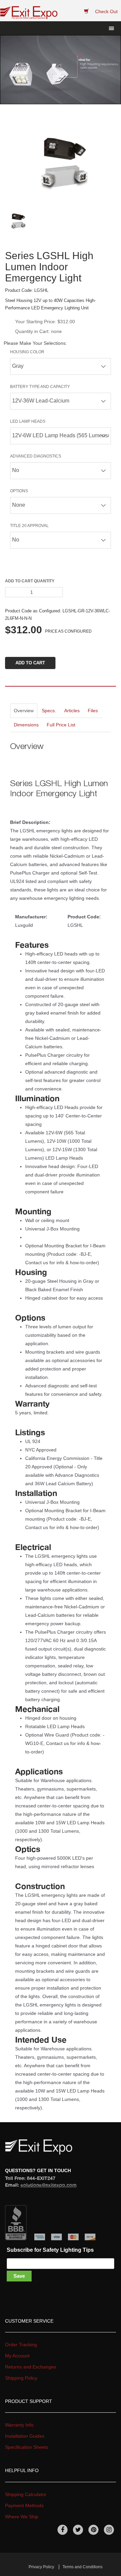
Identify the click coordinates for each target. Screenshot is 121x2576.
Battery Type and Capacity (40, 387)
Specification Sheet (27, 2447)
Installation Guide (25, 2436)
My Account (17, 2356)
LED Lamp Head (28, 421)
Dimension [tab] (26, 725)
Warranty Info (19, 2425)
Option (19, 491)
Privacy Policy (41, 2567)
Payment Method (24, 2505)
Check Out (106, 11)
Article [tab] (72, 711)
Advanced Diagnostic (36, 456)
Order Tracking (21, 2345)
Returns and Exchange (31, 2367)
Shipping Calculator (26, 2494)
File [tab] (93, 711)
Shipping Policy (21, 2378)
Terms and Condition (83, 2567)
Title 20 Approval (29, 526)
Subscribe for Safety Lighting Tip (50, 2250)
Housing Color (27, 352)
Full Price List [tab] (61, 725)
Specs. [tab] (49, 711)
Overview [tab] (24, 711)
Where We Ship (22, 2517)
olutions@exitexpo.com (49, 2185)
